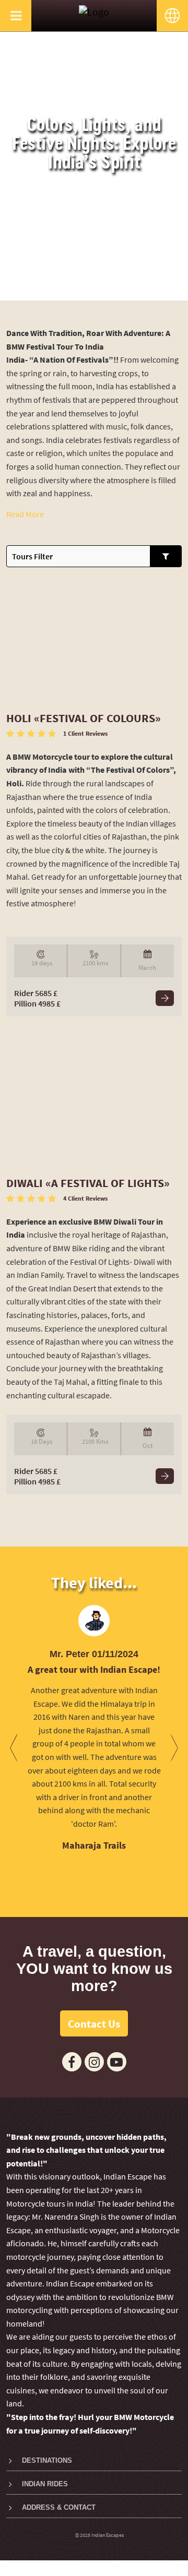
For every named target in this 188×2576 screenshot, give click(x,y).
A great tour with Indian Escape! (94, 1669)
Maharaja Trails (94, 1845)
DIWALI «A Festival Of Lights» (88, 1183)
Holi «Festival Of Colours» (84, 718)
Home (64, 290)
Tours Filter (32, 556)
